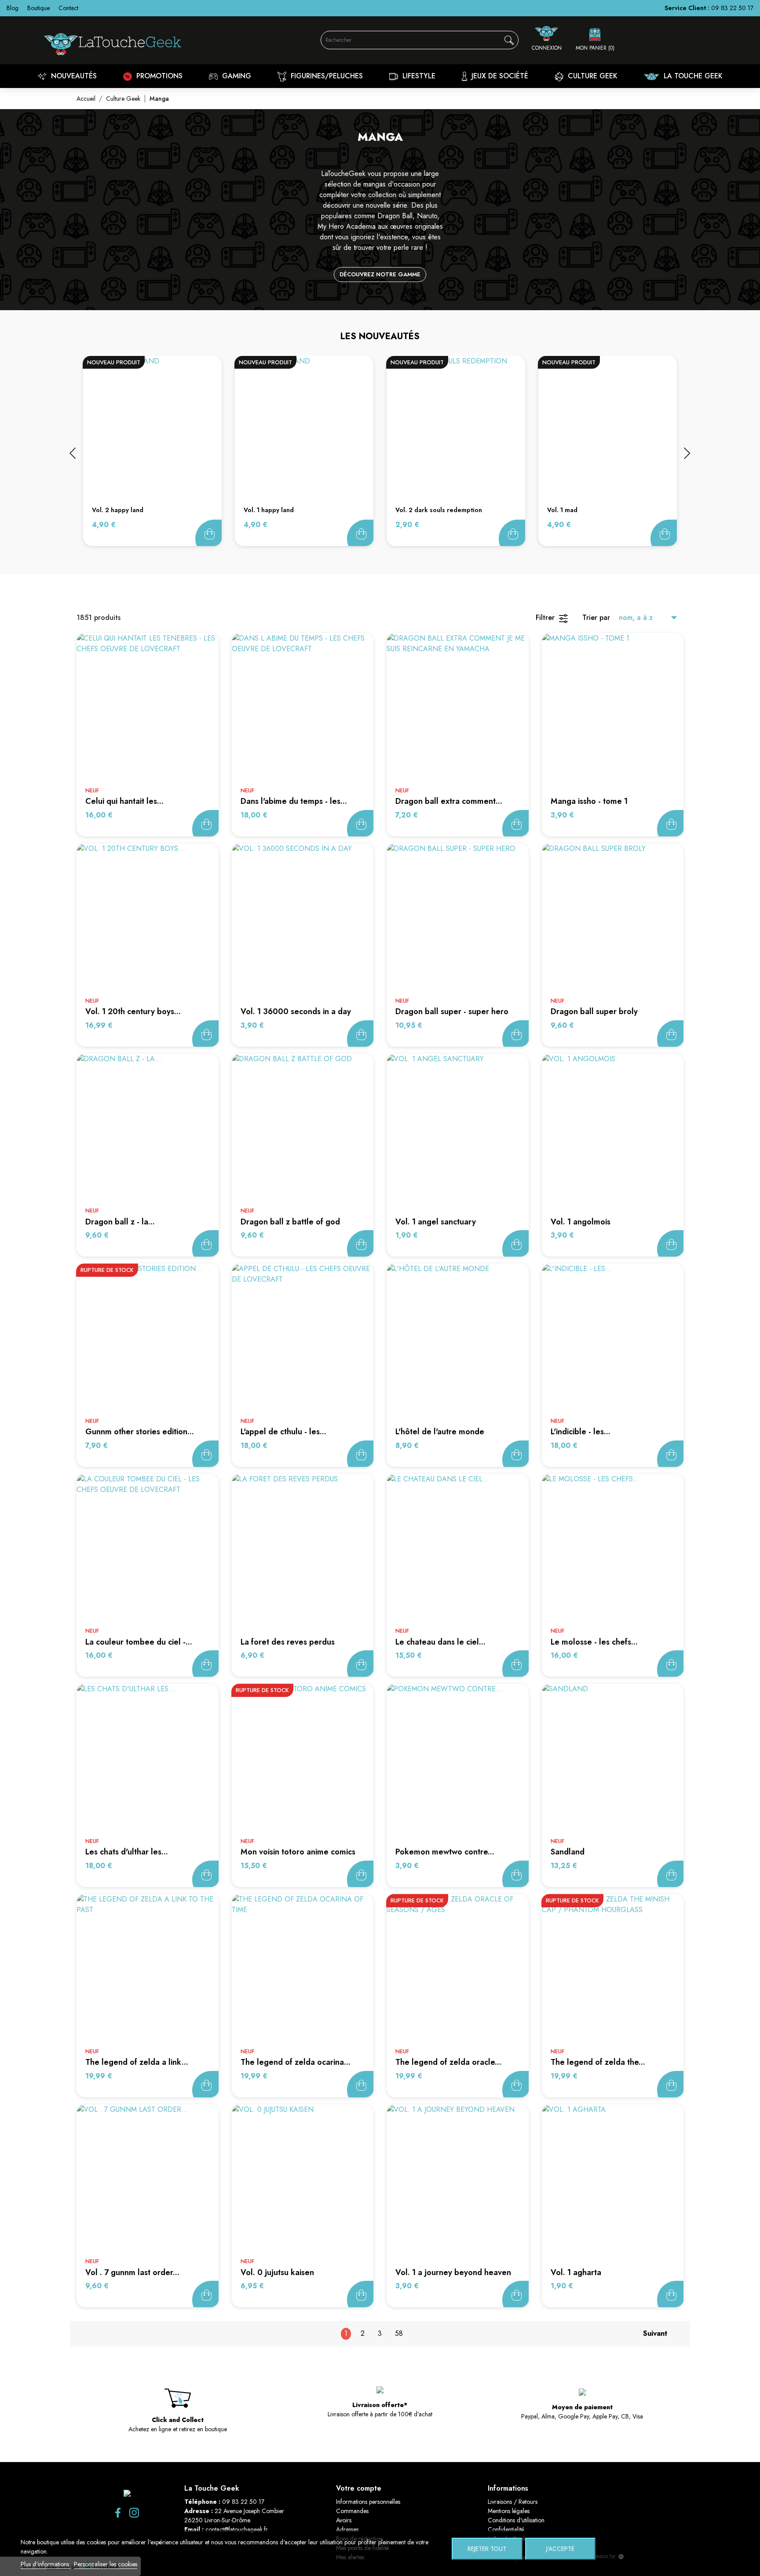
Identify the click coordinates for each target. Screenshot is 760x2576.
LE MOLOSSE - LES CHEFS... (594, 1642)
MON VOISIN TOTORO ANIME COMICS (298, 1852)
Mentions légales (509, 2511)
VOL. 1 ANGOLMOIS (581, 1222)
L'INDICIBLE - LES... (581, 1432)
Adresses (347, 2529)
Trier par (596, 617)
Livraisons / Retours (513, 2502)
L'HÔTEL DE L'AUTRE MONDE (440, 1432)
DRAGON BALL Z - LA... (120, 1222)
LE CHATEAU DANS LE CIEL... (440, 1642)
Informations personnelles (368, 2502)
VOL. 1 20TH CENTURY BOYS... (133, 1011)
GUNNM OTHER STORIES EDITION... (140, 1432)
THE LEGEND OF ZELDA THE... (598, 2062)
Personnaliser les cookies (106, 2564)
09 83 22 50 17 (732, 8)
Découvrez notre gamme (380, 274)
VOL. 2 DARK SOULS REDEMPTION (439, 510)
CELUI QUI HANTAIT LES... (124, 801)
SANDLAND (568, 1852)
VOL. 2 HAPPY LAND (118, 510)
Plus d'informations (46, 2564)
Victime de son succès (205, 1454)
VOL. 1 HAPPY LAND (269, 510)
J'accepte (560, 2549)
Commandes (352, 2511)
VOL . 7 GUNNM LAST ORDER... (132, 2272)
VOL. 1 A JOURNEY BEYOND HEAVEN (453, 2272)
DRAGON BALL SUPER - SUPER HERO (452, 1011)
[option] (152, 451)
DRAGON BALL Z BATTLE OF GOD (290, 1222)
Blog (13, 8)
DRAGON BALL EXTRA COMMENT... (449, 801)
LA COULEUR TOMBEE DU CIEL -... (139, 1642)
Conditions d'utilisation (516, 2520)
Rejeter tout (487, 2549)
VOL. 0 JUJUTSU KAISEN (277, 2272)
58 (399, 2333)
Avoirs (344, 2520)
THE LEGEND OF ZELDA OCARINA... (296, 2062)
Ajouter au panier (208, 533)
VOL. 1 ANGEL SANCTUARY (436, 1222)
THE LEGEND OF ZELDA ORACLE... (448, 2062)
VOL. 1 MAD (562, 510)
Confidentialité (506, 2529)
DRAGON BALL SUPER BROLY (594, 1011)
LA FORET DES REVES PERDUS (288, 1642)
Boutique (38, 8)
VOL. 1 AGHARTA (576, 2272)
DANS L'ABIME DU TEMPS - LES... (294, 801)
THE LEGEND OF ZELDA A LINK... (137, 2062)
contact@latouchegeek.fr (237, 2529)
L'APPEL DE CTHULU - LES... (283, 1432)
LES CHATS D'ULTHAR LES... (127, 1852)
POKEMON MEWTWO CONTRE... (445, 1852)
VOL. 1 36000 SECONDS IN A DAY (296, 1011)
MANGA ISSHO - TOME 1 (589, 801)
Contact (68, 8)
